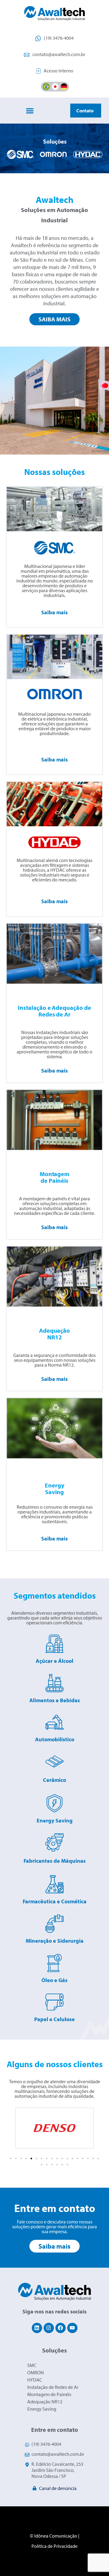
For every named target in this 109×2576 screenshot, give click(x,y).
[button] (30, 111)
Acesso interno (58, 71)
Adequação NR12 (45, 2402)
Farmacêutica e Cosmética (55, 1901)
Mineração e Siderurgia (55, 1941)
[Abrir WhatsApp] (94, 2561)
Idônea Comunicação (56, 2536)
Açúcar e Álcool (54, 1661)
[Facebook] (61, 2328)
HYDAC (35, 2380)
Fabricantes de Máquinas (55, 1861)
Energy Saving (55, 1820)
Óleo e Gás (54, 1980)
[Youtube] (72, 2328)
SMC (32, 2365)
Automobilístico (55, 1739)
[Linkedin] (37, 2328)
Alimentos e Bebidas (55, 1700)
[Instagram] (49, 2328)
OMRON (36, 2372)
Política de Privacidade (54, 2546)
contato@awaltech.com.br (59, 54)
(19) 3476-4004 (59, 38)
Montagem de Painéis (49, 2394)
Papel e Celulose (54, 2019)
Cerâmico (54, 1780)
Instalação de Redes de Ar (53, 2387)
